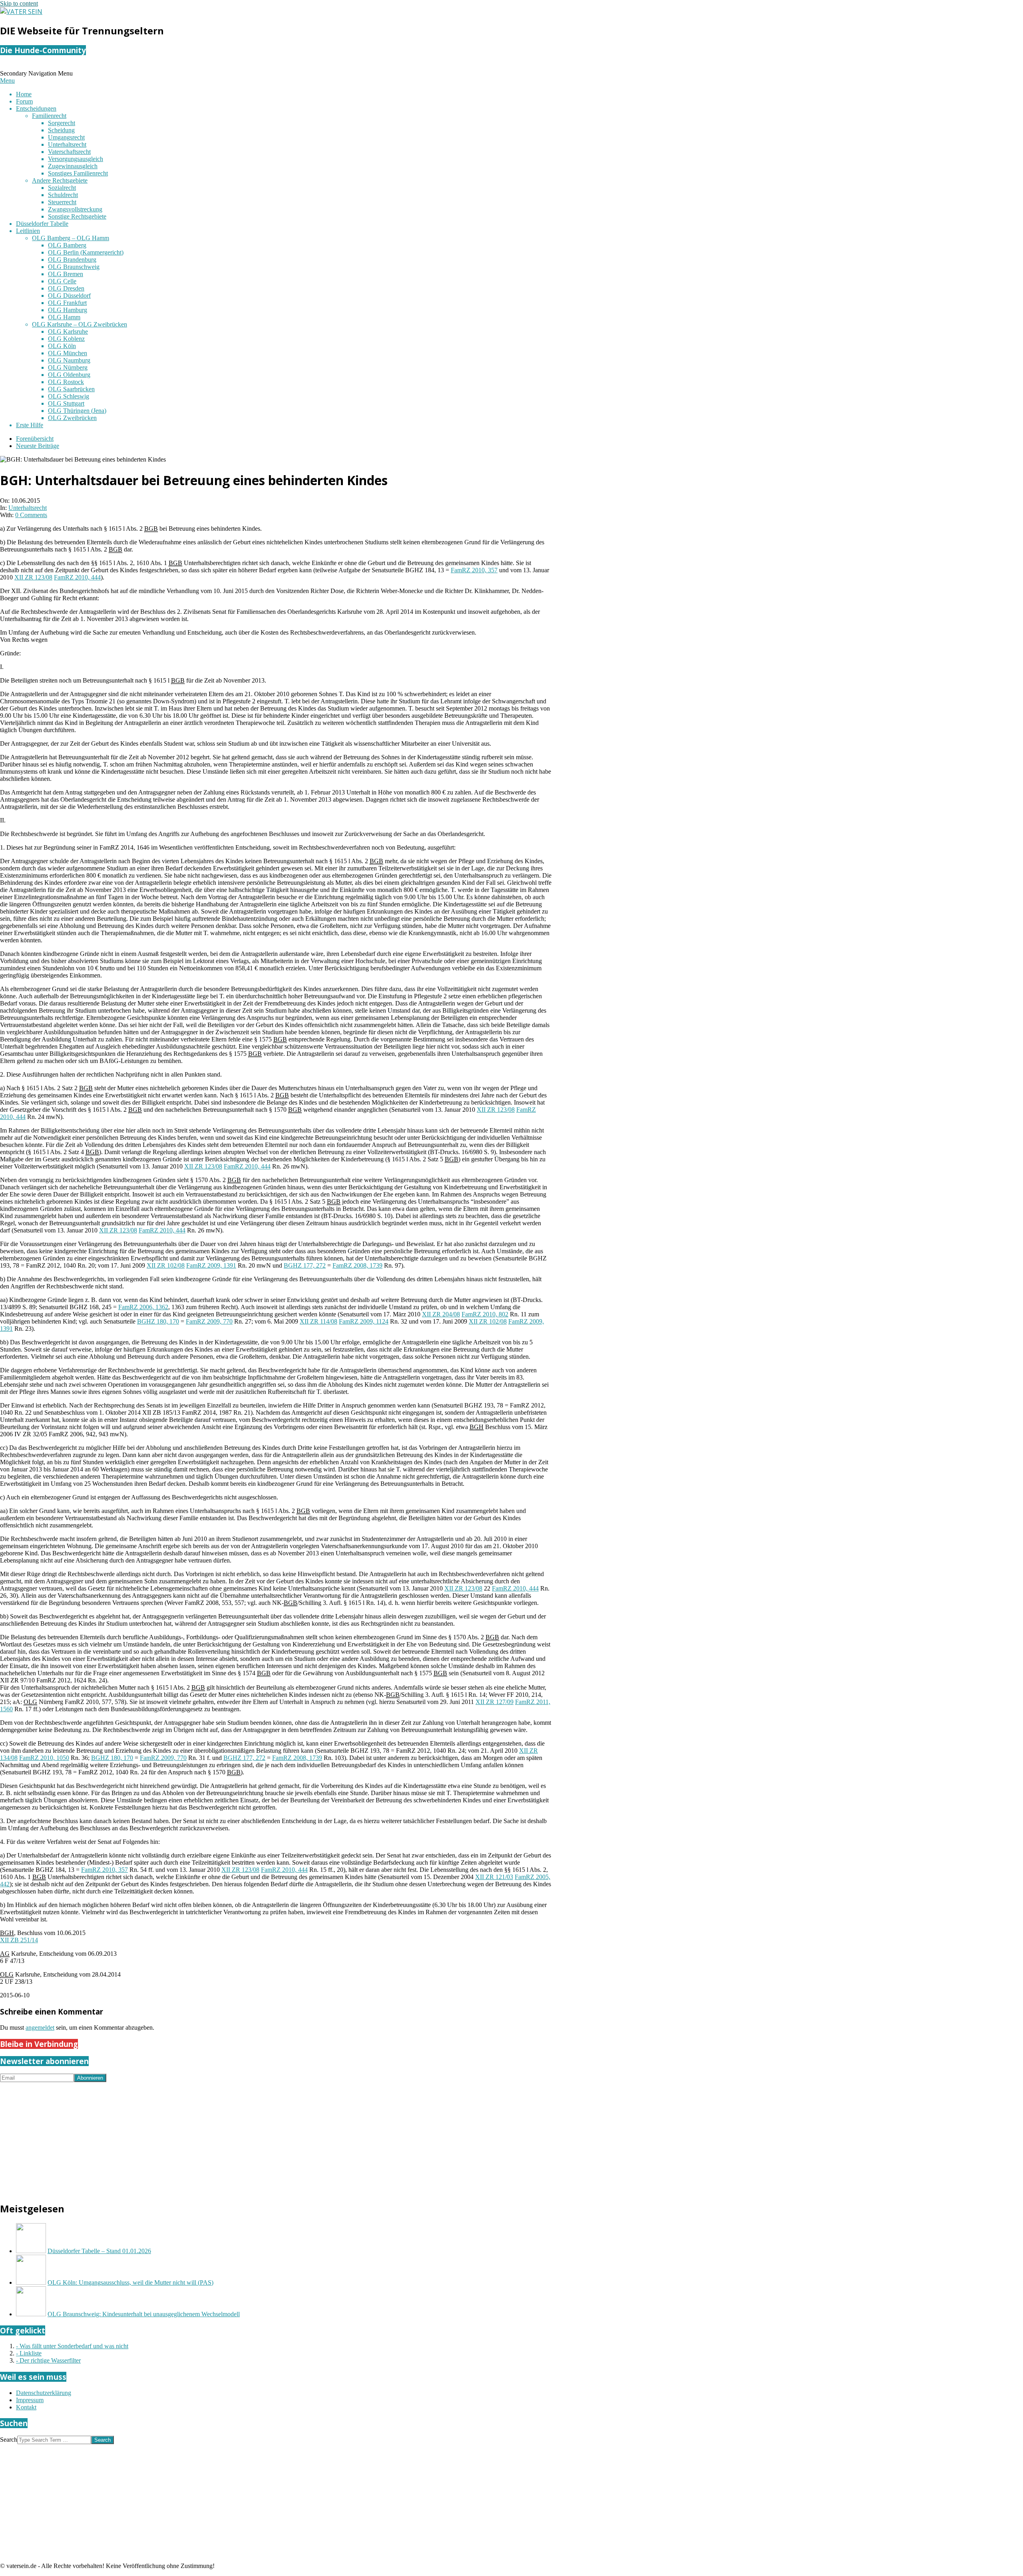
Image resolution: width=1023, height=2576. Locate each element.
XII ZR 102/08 (166, 1265)
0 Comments (31, 515)
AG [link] (5, 1954)
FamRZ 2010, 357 (474, 570)
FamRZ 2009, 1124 (364, 1321)
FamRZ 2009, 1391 (211, 1265)
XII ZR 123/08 (33, 577)
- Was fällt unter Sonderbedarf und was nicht (72, 2346)
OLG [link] (30, 1702)
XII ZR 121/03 (494, 1877)
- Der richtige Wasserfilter (48, 2360)
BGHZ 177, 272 (305, 1265)
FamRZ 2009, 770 (209, 1321)
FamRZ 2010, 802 (485, 1314)
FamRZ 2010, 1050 (44, 1758)
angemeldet (40, 2028)
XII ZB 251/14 (19, 1940)
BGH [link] (477, 1427)
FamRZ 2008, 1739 (357, 1265)
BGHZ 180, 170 (158, 1321)
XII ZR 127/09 (495, 1702)
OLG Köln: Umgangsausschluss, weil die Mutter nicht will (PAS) (130, 2282)
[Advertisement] (240, 2138)
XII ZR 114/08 (318, 1321)
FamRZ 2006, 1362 (143, 1307)
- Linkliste (29, 2353)
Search (9, 2440)
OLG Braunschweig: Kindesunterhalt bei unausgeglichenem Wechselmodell (144, 2314)
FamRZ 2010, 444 (77, 577)
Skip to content (19, 3)
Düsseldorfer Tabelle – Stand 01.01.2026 (99, 2251)
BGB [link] (151, 529)
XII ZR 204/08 (441, 1314)
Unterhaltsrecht (28, 508)
